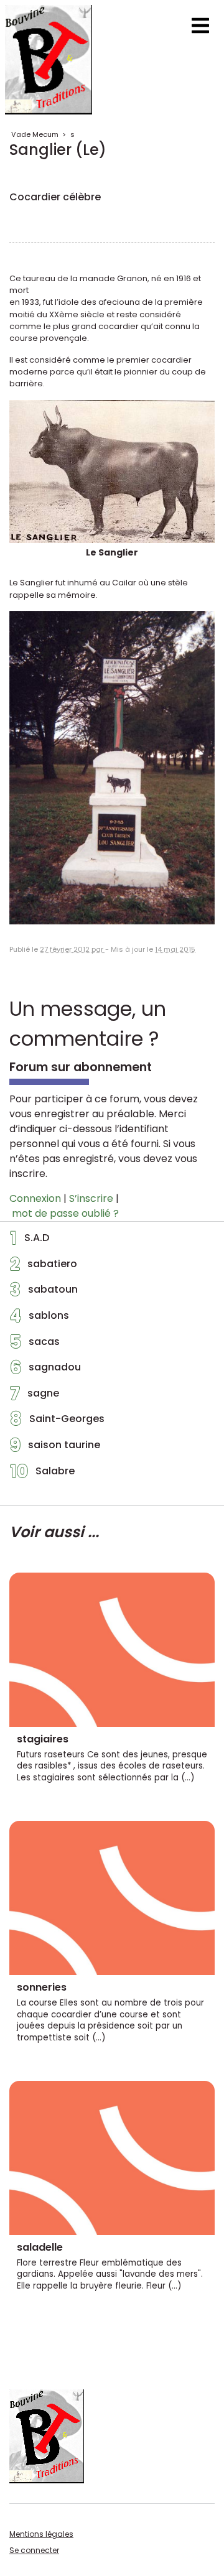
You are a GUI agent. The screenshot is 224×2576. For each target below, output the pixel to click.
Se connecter (34, 2550)
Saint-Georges (57, 1422)
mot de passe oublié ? (65, 1213)
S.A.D (30, 1241)
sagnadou (45, 1370)
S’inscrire (91, 1198)
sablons (40, 1319)
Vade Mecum (35, 134)
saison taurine (55, 1448)
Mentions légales (41, 2534)
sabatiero (44, 1267)
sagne (35, 1397)
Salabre (42, 1474)
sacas (35, 1345)
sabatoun (44, 1293)
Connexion (35, 1198)
